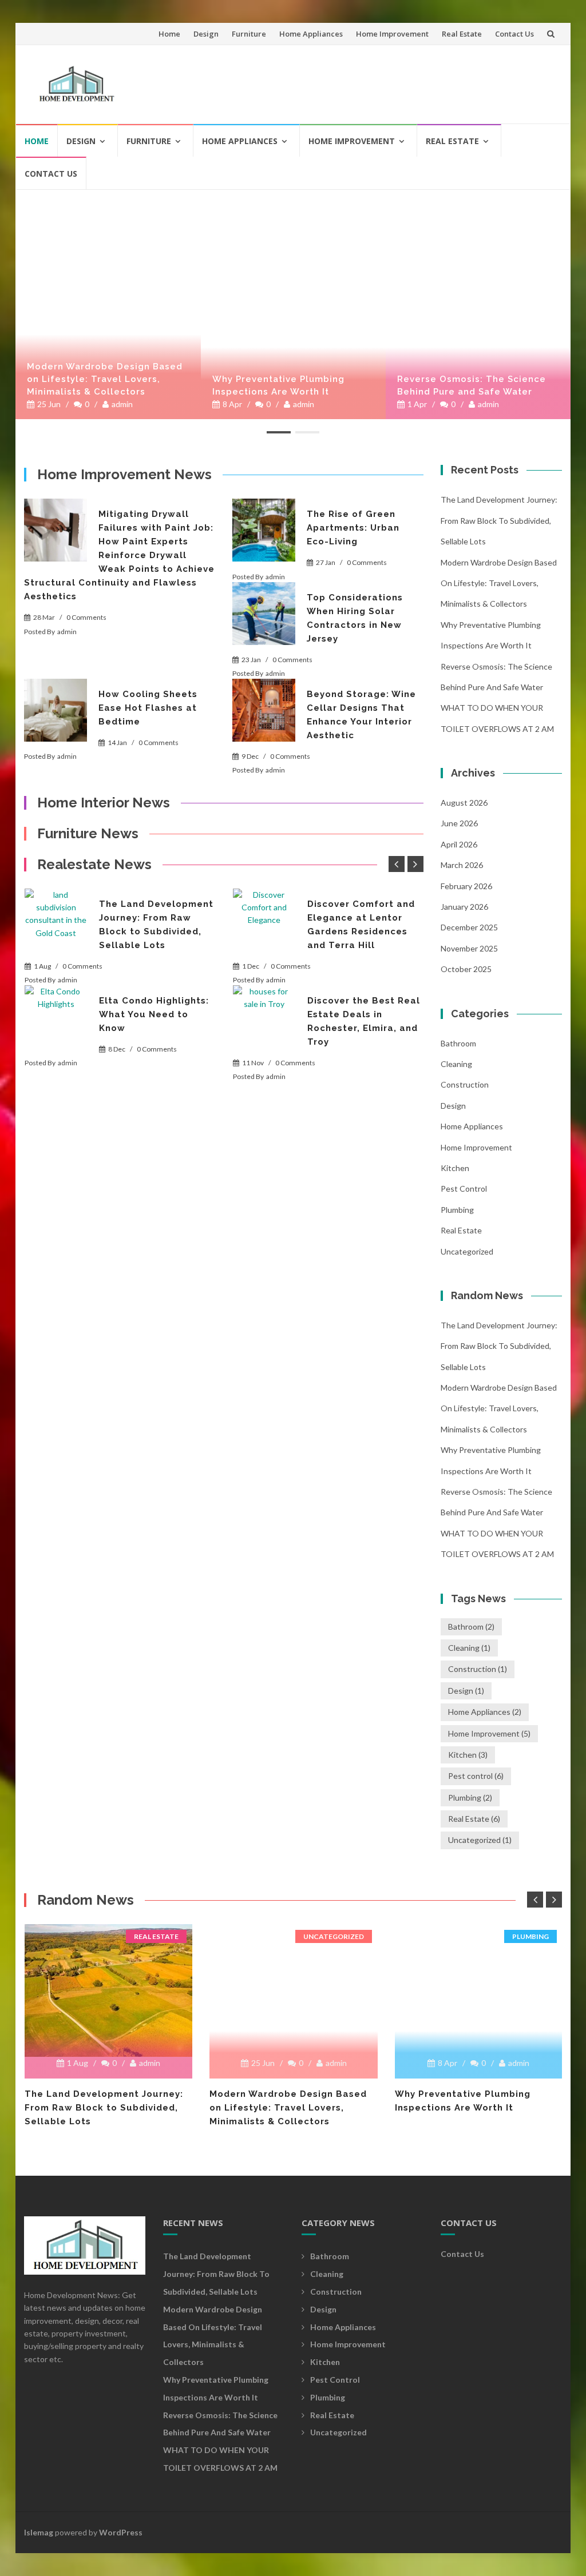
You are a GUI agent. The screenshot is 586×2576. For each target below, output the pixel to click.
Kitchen (455, 1168)
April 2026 (459, 844)
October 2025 (466, 969)
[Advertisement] (345, 79)
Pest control (464, 1189)
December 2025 (469, 927)
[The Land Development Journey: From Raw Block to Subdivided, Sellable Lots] (56, 920)
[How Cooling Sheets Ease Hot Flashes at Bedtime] (56, 710)
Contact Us (514, 34)
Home (169, 34)
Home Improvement (392, 34)
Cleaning (456, 1064)
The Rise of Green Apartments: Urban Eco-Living (353, 528)
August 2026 (464, 803)
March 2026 (462, 865)
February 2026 (466, 886)
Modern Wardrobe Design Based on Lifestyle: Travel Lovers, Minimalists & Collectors (105, 379)
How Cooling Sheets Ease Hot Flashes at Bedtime (148, 708)
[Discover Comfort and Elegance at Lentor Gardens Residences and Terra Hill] (264, 920)
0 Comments (86, 617)
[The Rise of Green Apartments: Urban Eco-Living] (264, 530)
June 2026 (459, 823)
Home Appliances (311, 34)
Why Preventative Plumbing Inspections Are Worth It (278, 385)
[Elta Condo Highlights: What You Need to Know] (56, 1017)
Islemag (39, 2532)
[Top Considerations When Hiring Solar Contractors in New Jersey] (264, 614)
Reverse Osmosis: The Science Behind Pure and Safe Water (472, 385)
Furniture (249, 34)
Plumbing (457, 1210)
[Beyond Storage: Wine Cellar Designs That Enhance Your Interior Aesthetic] (264, 710)
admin (122, 404)
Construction (465, 1084)
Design (206, 34)
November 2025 (469, 948)
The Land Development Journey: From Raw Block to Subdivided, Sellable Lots (499, 520)
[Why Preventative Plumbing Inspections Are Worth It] (293, 195)
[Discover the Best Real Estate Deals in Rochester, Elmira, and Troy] (264, 1017)
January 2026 (464, 907)
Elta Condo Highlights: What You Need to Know (154, 1014)
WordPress (121, 2532)
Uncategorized (467, 1251)
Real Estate (462, 34)
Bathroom (458, 1043)
